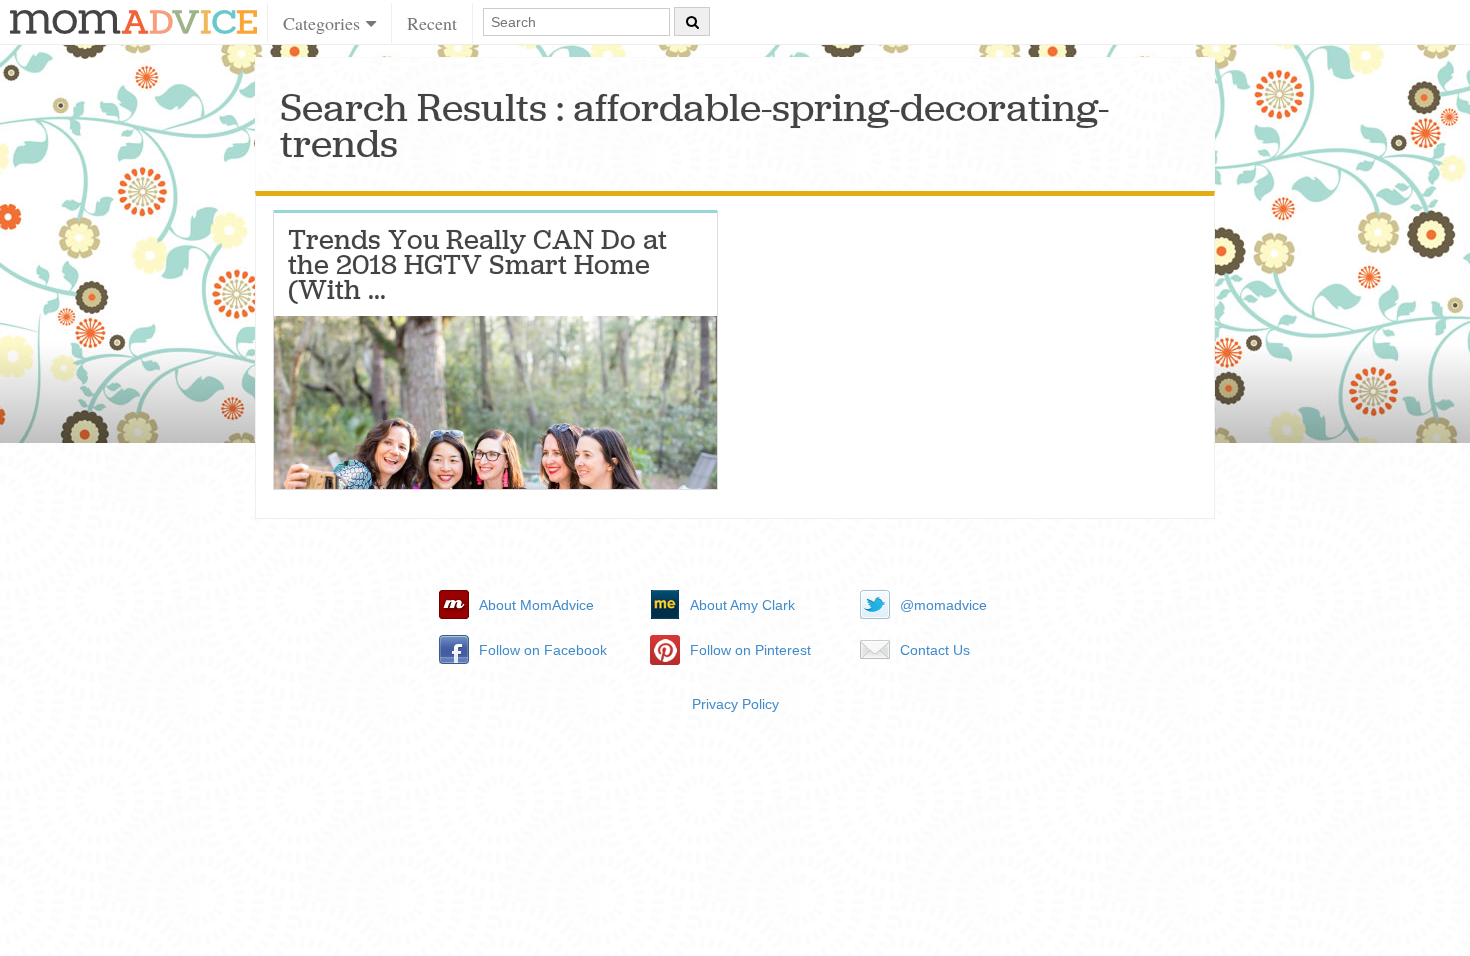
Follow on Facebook (543, 650)
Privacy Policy (735, 704)
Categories (324, 23)
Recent (432, 23)
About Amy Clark (742, 605)
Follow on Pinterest (750, 650)
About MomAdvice (536, 605)
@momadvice (943, 605)
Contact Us (935, 650)
